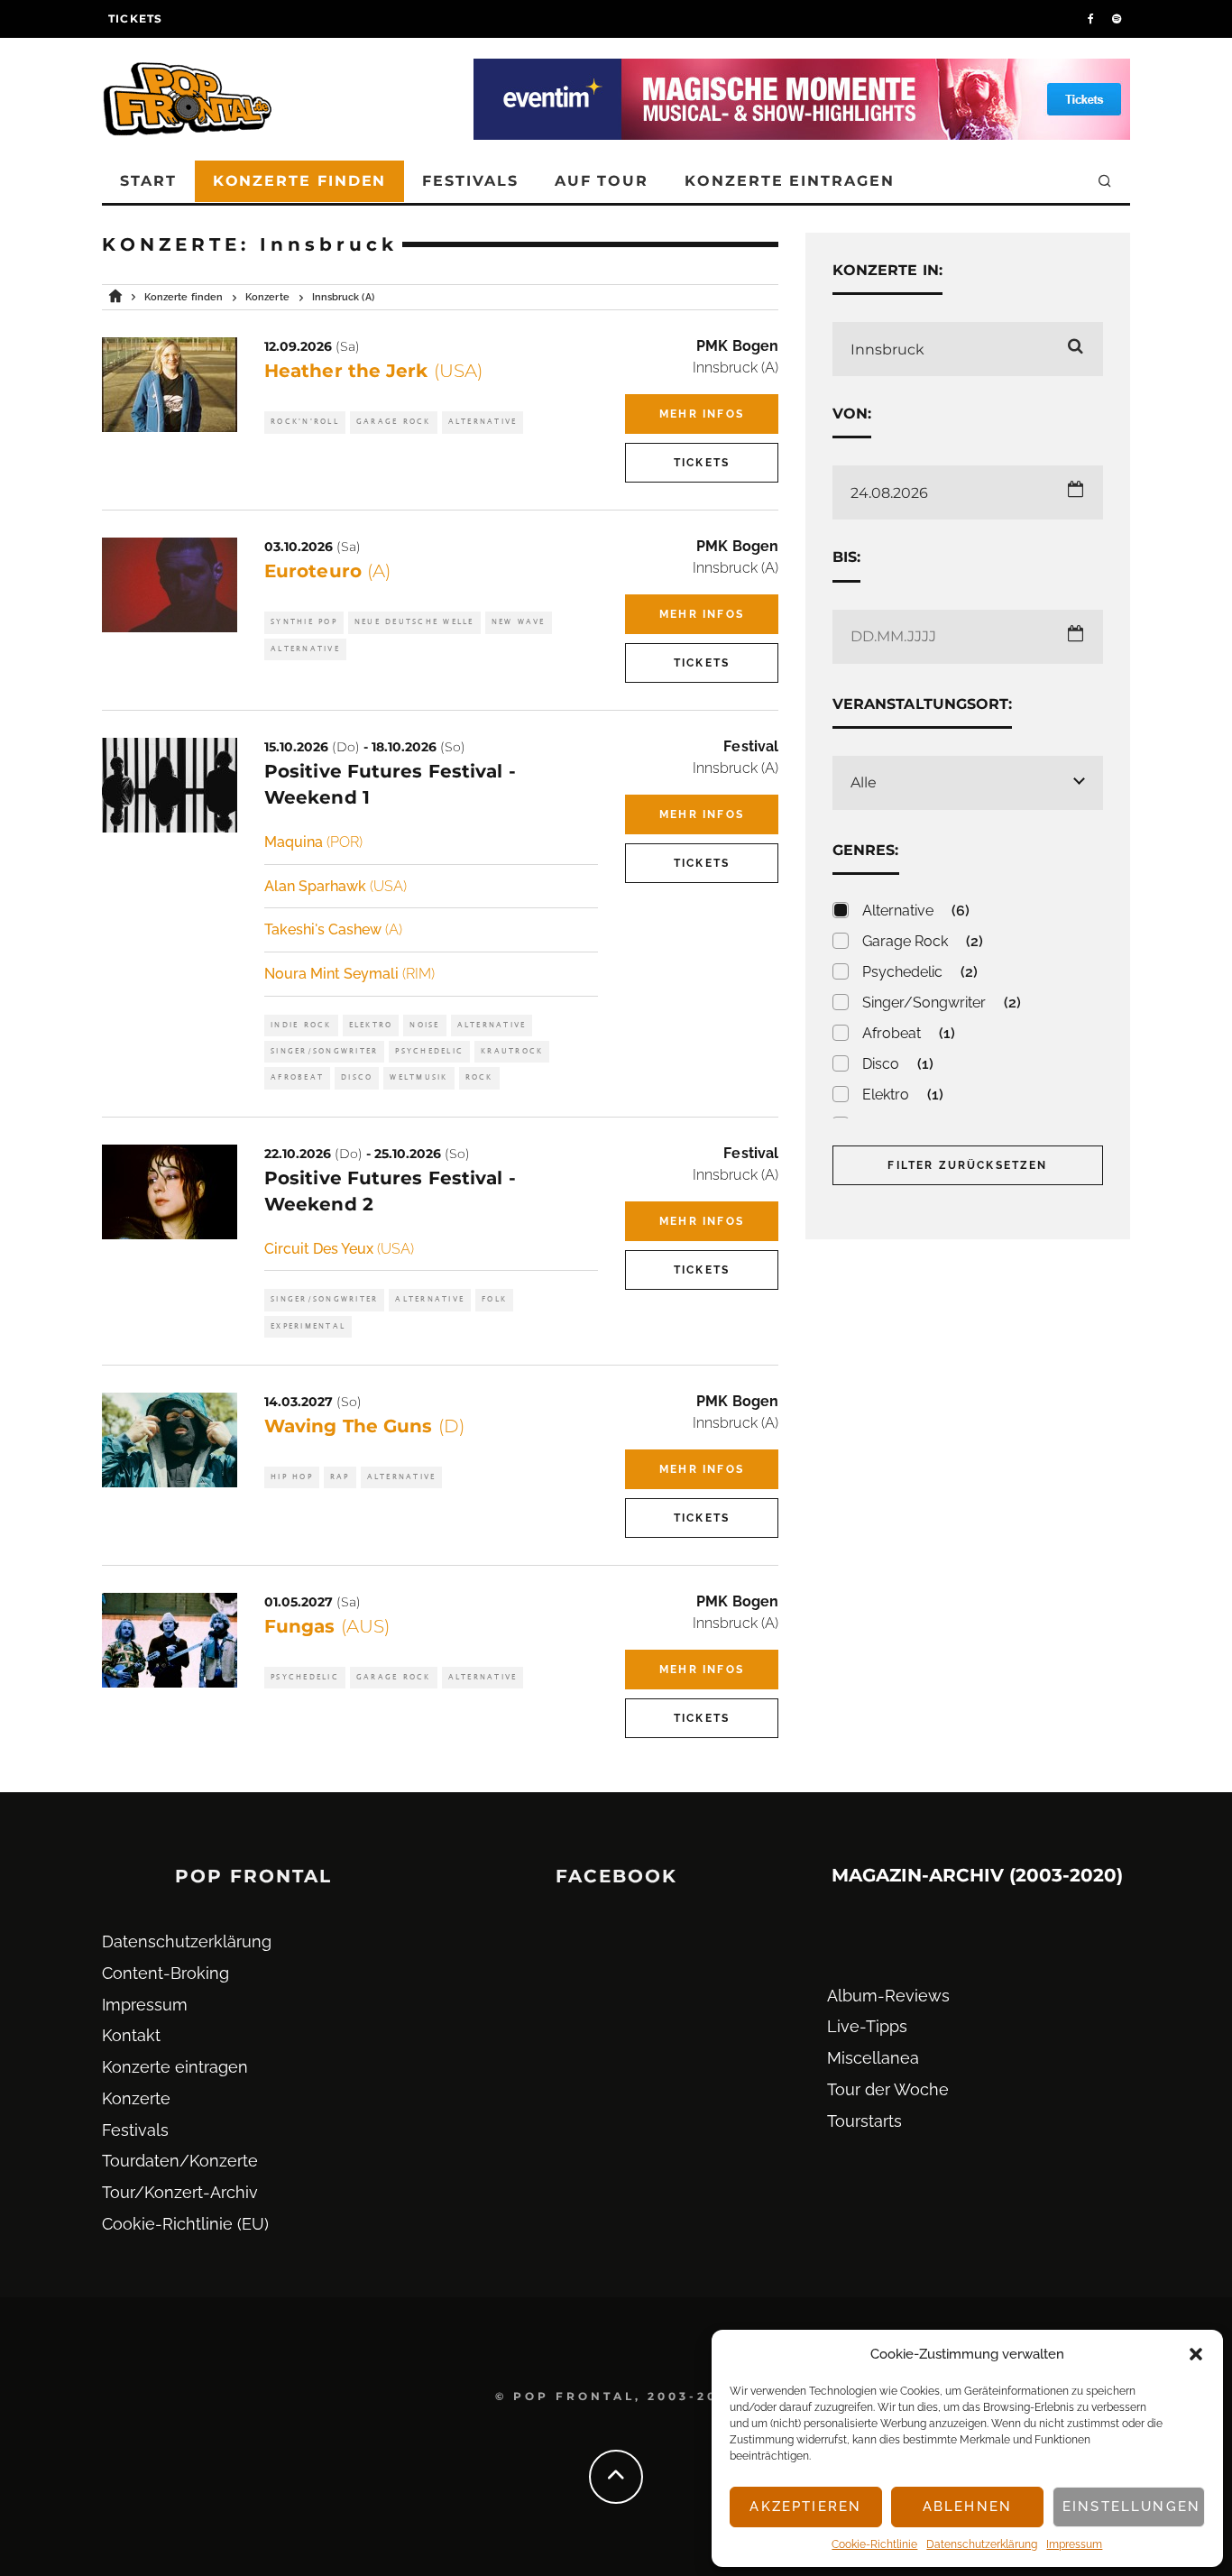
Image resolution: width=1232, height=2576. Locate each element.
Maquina (313, 842)
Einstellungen (1131, 2507)
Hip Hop (292, 1477)
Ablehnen (967, 2507)
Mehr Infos (702, 414)
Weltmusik (418, 1077)
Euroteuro (327, 571)
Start (148, 181)
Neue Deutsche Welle (414, 622)
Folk (494, 1299)
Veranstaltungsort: (922, 704)
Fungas (327, 1626)
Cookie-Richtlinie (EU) (185, 2224)
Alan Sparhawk (336, 886)
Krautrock (512, 1051)
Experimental (308, 1326)
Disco (357, 1077)
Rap (340, 1477)
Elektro (371, 1025)
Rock (479, 1077)
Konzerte (136, 2098)
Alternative (483, 422)
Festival (751, 746)
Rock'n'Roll (305, 422)
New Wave (519, 622)
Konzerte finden (300, 181)
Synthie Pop (304, 622)
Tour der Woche (888, 2089)
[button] (1196, 2354)
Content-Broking (165, 1973)
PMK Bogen (737, 346)
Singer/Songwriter (324, 1051)
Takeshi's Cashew (333, 929)
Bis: (846, 557)
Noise (424, 1025)
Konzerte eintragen (790, 181)
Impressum (1074, 2544)
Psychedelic (429, 1051)
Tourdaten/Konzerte (180, 2161)
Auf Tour (602, 181)
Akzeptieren (805, 2507)
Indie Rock (301, 1025)
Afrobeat (297, 1077)
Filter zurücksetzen (967, 1165)
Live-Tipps (867, 2026)
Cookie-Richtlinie (874, 2544)
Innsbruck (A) (736, 368)
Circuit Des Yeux (339, 1249)
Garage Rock (394, 422)
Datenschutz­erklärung (982, 2544)
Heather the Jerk (373, 371)
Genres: (866, 850)
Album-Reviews (888, 1996)
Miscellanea (873, 2058)
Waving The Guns (364, 1426)
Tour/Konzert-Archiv (180, 2192)
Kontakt (131, 2035)
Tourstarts (864, 2121)
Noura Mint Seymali (349, 974)
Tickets (135, 18)
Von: (852, 414)
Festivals (470, 181)
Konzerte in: (887, 270)
